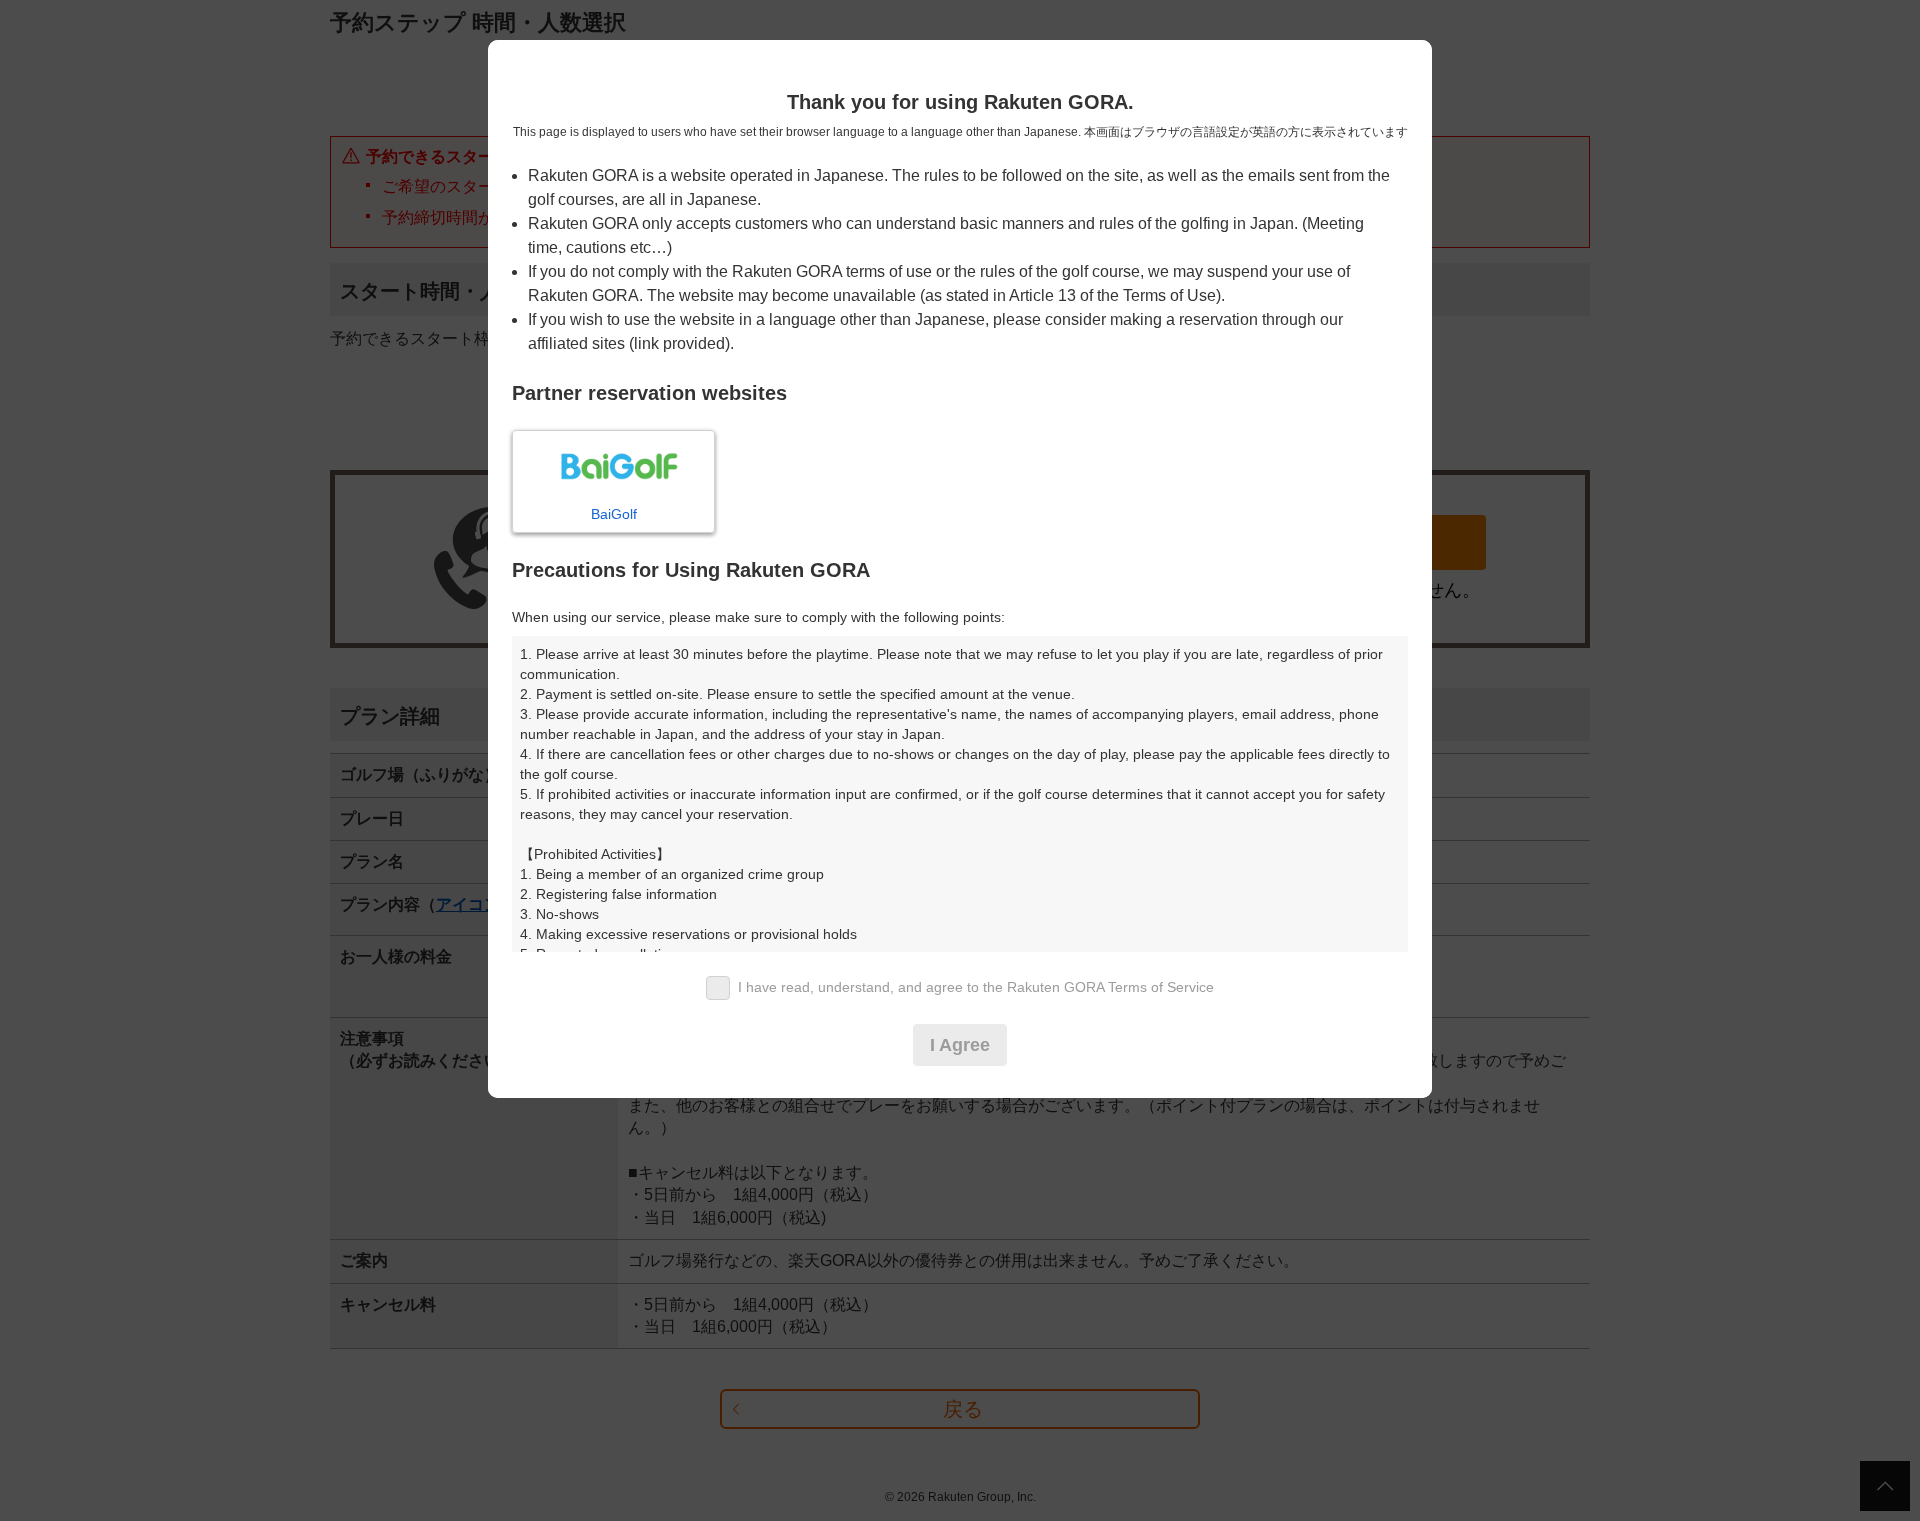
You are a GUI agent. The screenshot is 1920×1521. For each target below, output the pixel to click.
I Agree (960, 1045)
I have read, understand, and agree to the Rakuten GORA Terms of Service (976, 987)
